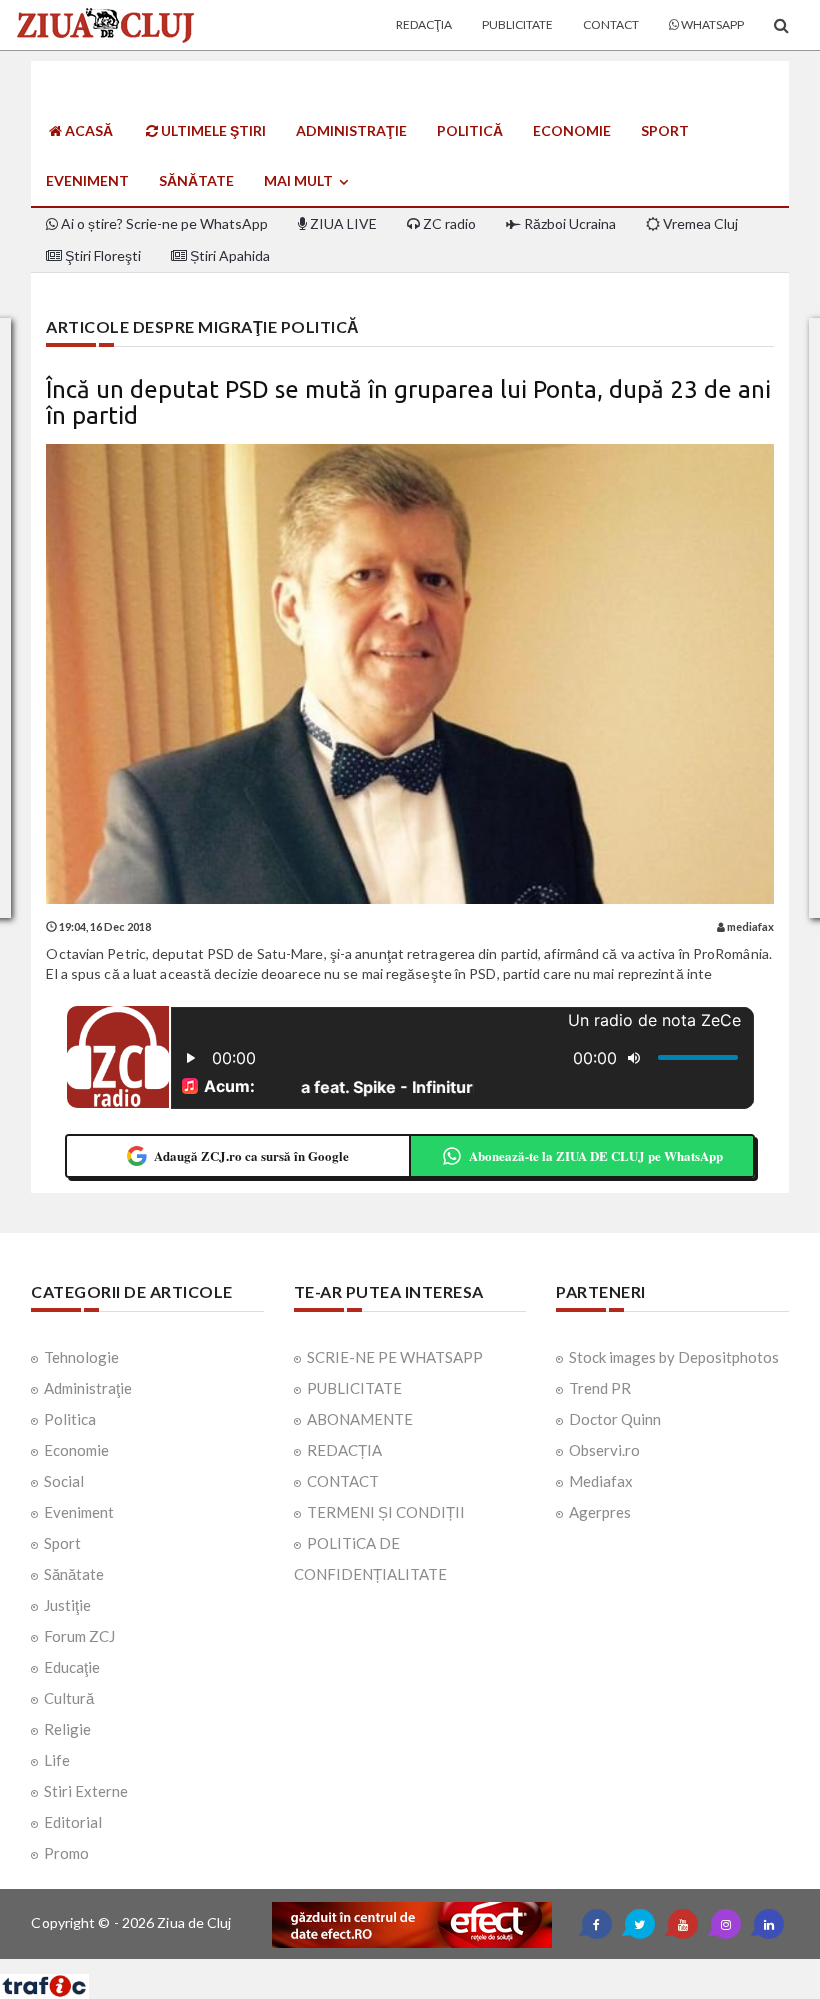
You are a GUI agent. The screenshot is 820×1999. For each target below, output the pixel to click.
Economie (572, 130)
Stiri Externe (86, 1791)
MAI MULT (300, 180)
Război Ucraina (568, 223)
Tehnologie (81, 1357)
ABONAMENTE (360, 1419)
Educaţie (72, 1667)
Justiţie (67, 1605)
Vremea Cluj (699, 223)
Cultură (69, 1698)
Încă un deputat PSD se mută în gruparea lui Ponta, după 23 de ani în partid (408, 402)
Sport (665, 130)
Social (64, 1481)
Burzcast (394, 1966)
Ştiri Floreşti (101, 255)
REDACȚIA (344, 1450)
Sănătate (196, 180)
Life (57, 1760)
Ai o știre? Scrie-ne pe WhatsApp (163, 223)
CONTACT (343, 1481)
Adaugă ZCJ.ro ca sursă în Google (251, 1155)
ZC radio (448, 223)
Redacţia (424, 24)
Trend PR (600, 1388)
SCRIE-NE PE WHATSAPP (395, 1357)
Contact (611, 24)
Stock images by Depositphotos (674, 1357)
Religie (67, 1729)
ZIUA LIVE (342, 223)
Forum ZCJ (79, 1636)
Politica (70, 1419)
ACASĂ (87, 130)
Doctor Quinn (615, 1419)
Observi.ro (604, 1450)
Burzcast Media (483, 1966)
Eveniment (87, 180)
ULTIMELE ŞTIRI (212, 130)
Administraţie (351, 130)
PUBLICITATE (354, 1388)
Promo (66, 1853)
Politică (470, 130)
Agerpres (600, 1512)
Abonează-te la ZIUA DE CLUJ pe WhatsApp (596, 1155)
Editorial (73, 1822)
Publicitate (517, 24)
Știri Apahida (228, 255)
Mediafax (601, 1481)
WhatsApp (711, 24)
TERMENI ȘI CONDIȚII (386, 1512)
